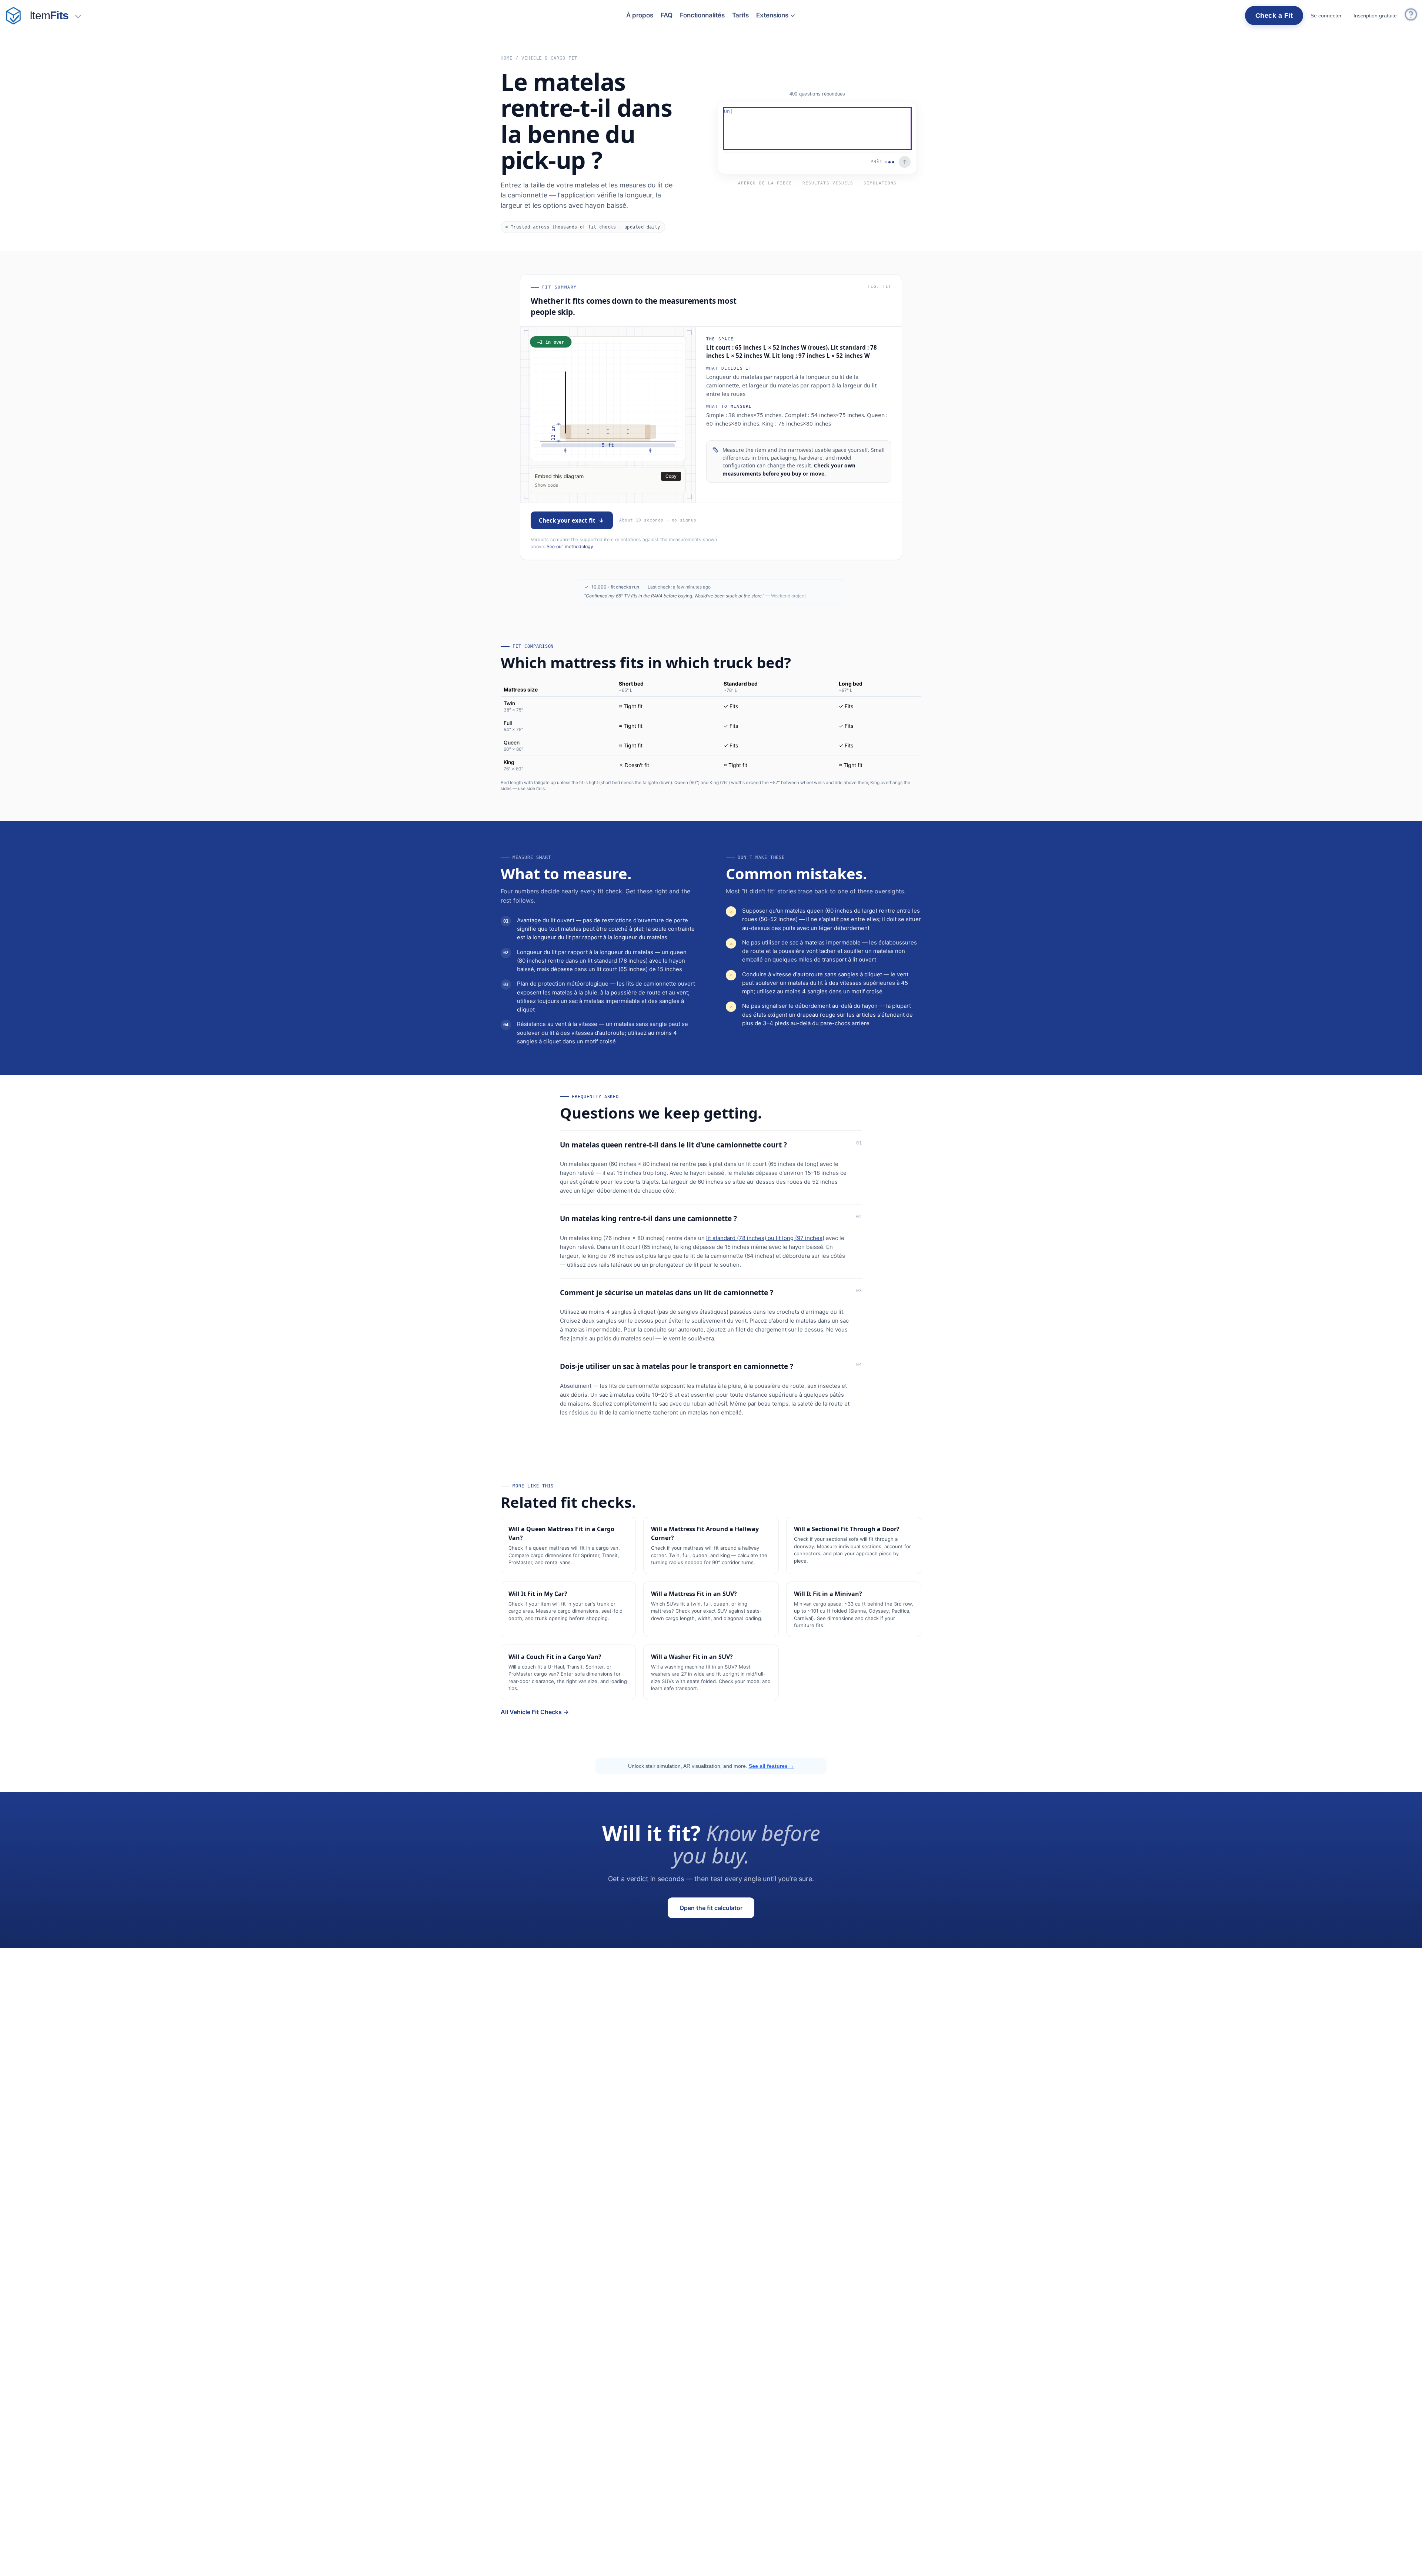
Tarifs (741, 15)
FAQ (667, 15)
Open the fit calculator (711, 1908)
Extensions (772, 15)
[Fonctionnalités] (78, 16)
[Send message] (905, 162)
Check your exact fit (567, 520)
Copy (671, 476)
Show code (546, 485)
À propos (640, 15)
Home (507, 58)
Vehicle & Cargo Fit (549, 58)
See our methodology (570, 546)
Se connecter (1326, 16)
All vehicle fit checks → (535, 1712)
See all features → (772, 1766)
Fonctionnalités (702, 15)
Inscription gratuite (1375, 16)
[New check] (13, 16)
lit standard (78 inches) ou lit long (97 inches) (765, 1238)
